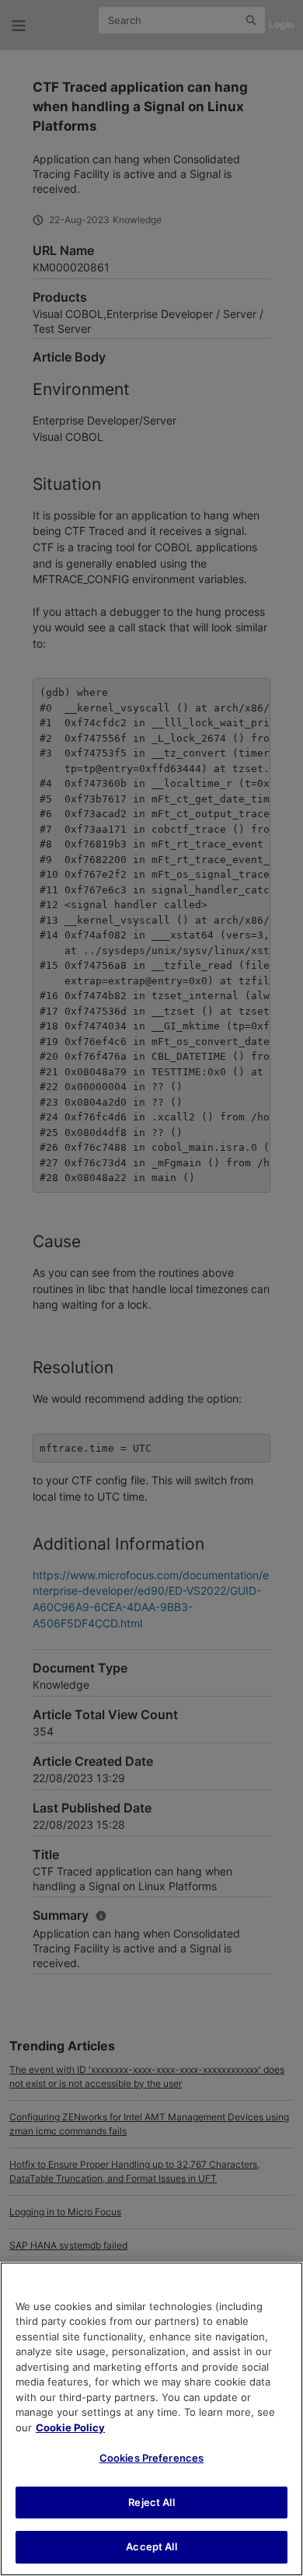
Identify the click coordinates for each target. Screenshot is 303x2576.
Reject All (151, 2502)
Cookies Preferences (151, 2458)
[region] (151, 2419)
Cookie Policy (70, 2427)
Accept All (151, 2546)
